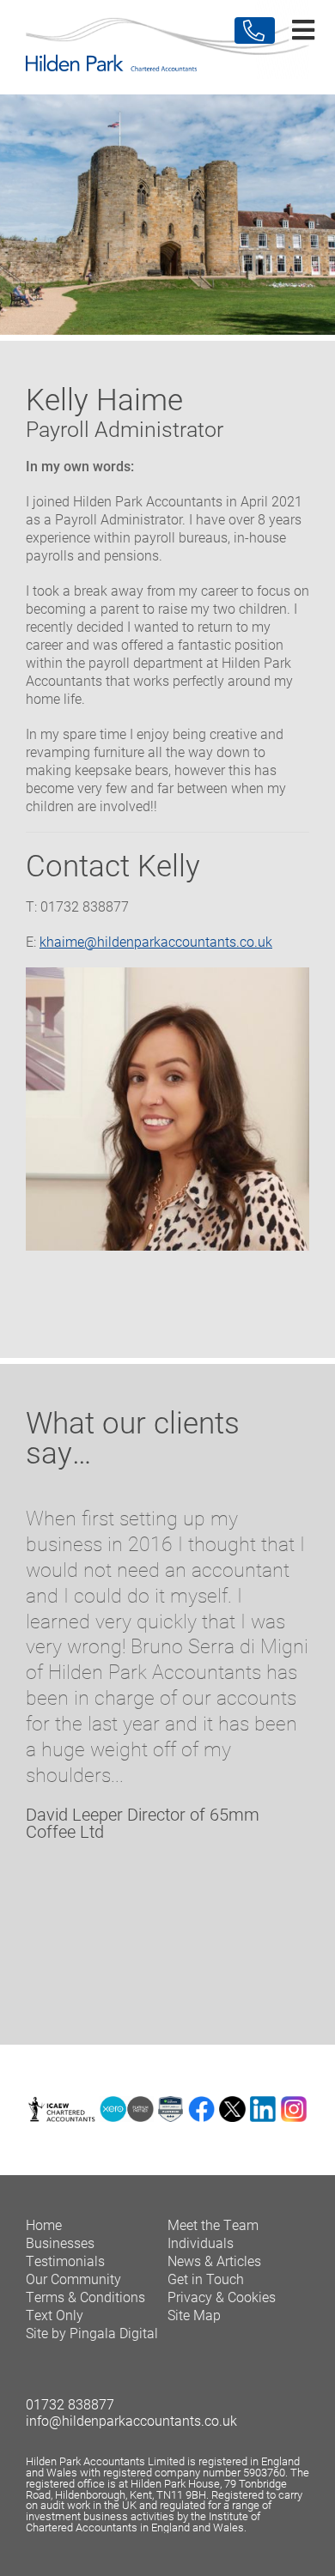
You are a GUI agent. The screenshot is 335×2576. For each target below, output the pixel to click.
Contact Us (255, 30)
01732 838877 (70, 2404)
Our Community (73, 2279)
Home (44, 2224)
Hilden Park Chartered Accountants (167, 47)
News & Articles (214, 2261)
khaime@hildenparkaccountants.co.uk (156, 941)
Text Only (55, 2315)
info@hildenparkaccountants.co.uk (131, 2420)
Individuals (201, 2243)
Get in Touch (206, 2279)
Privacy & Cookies (222, 2297)
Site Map (194, 2315)
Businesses (60, 2243)
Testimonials (65, 2261)
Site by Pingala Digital (92, 2333)
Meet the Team (213, 2224)
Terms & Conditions (85, 2297)
